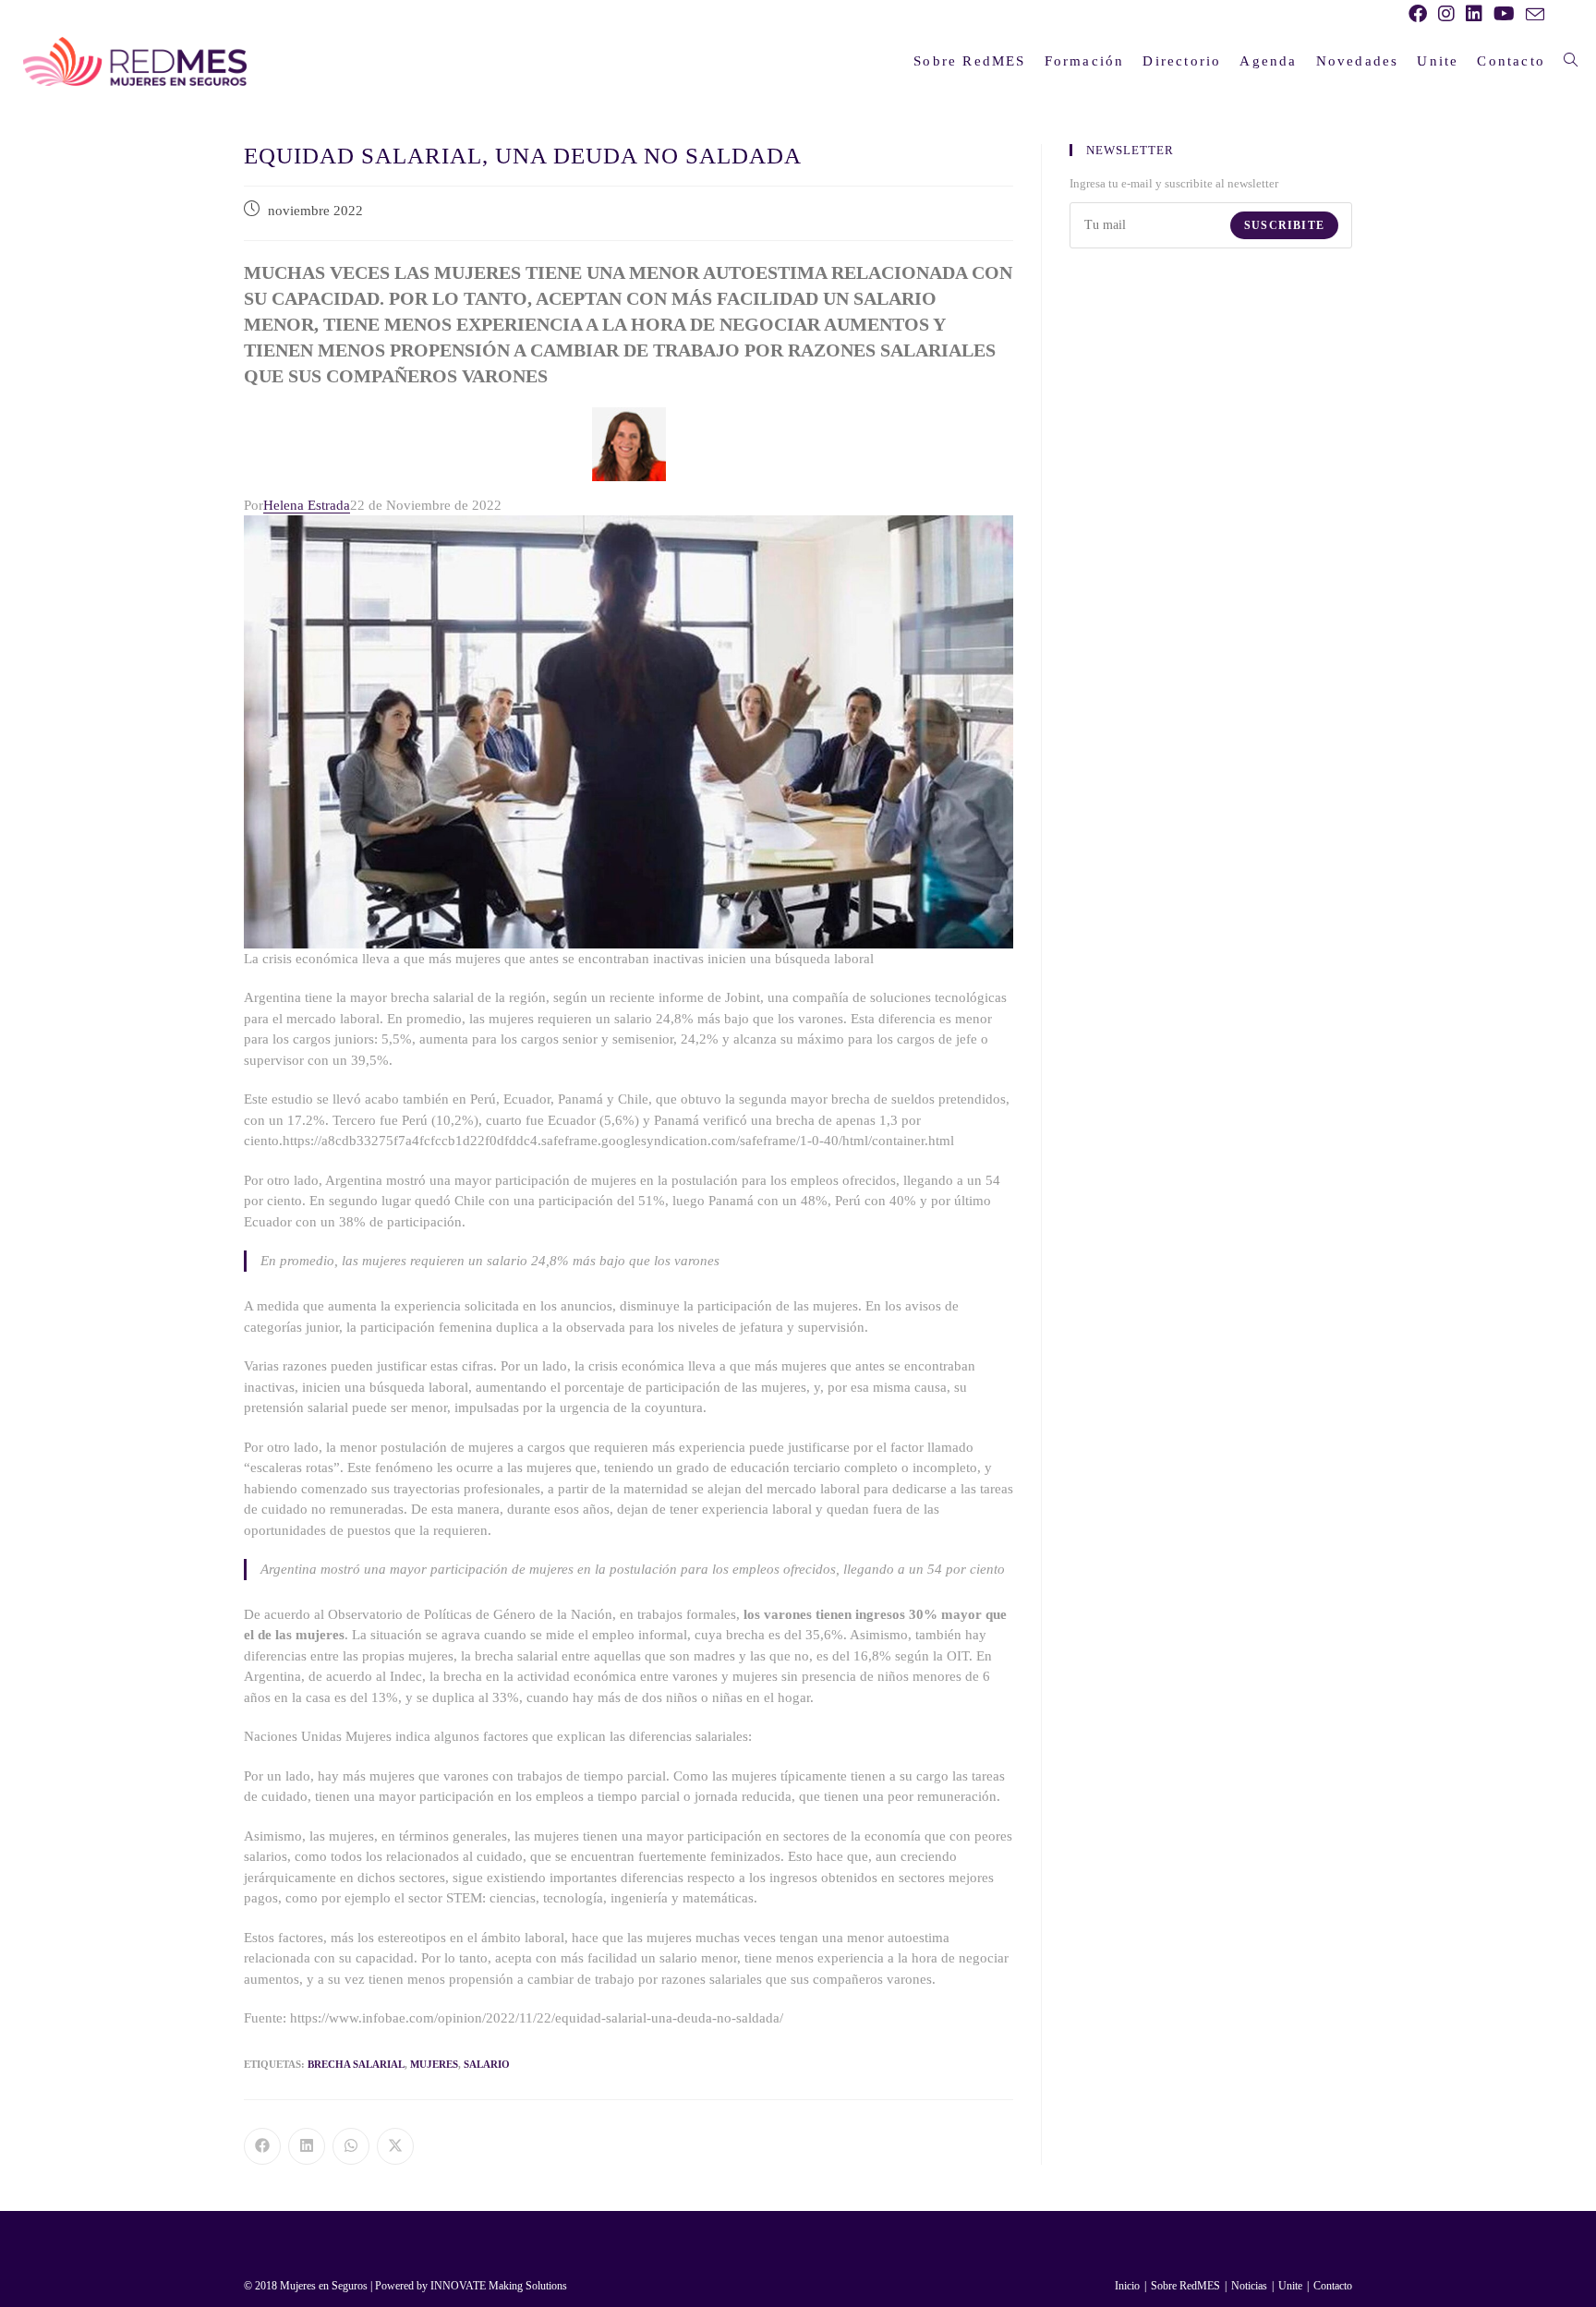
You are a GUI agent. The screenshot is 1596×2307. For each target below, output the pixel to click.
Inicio (1127, 2286)
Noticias (1249, 2286)
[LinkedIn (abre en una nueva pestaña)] (1474, 14)
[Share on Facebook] (262, 2146)
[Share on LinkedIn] (307, 2146)
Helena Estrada (307, 505)
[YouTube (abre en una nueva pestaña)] (1504, 14)
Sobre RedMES (1185, 2286)
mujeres (434, 2064)
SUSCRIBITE (1284, 225)
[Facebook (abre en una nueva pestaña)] (1418, 14)
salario (487, 2064)
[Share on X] (395, 2146)
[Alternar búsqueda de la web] (1571, 61)
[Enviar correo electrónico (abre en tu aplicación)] (1532, 15)
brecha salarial (356, 2064)
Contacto (1333, 2286)
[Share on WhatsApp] (351, 2146)
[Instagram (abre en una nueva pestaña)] (1446, 14)
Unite (1290, 2286)
